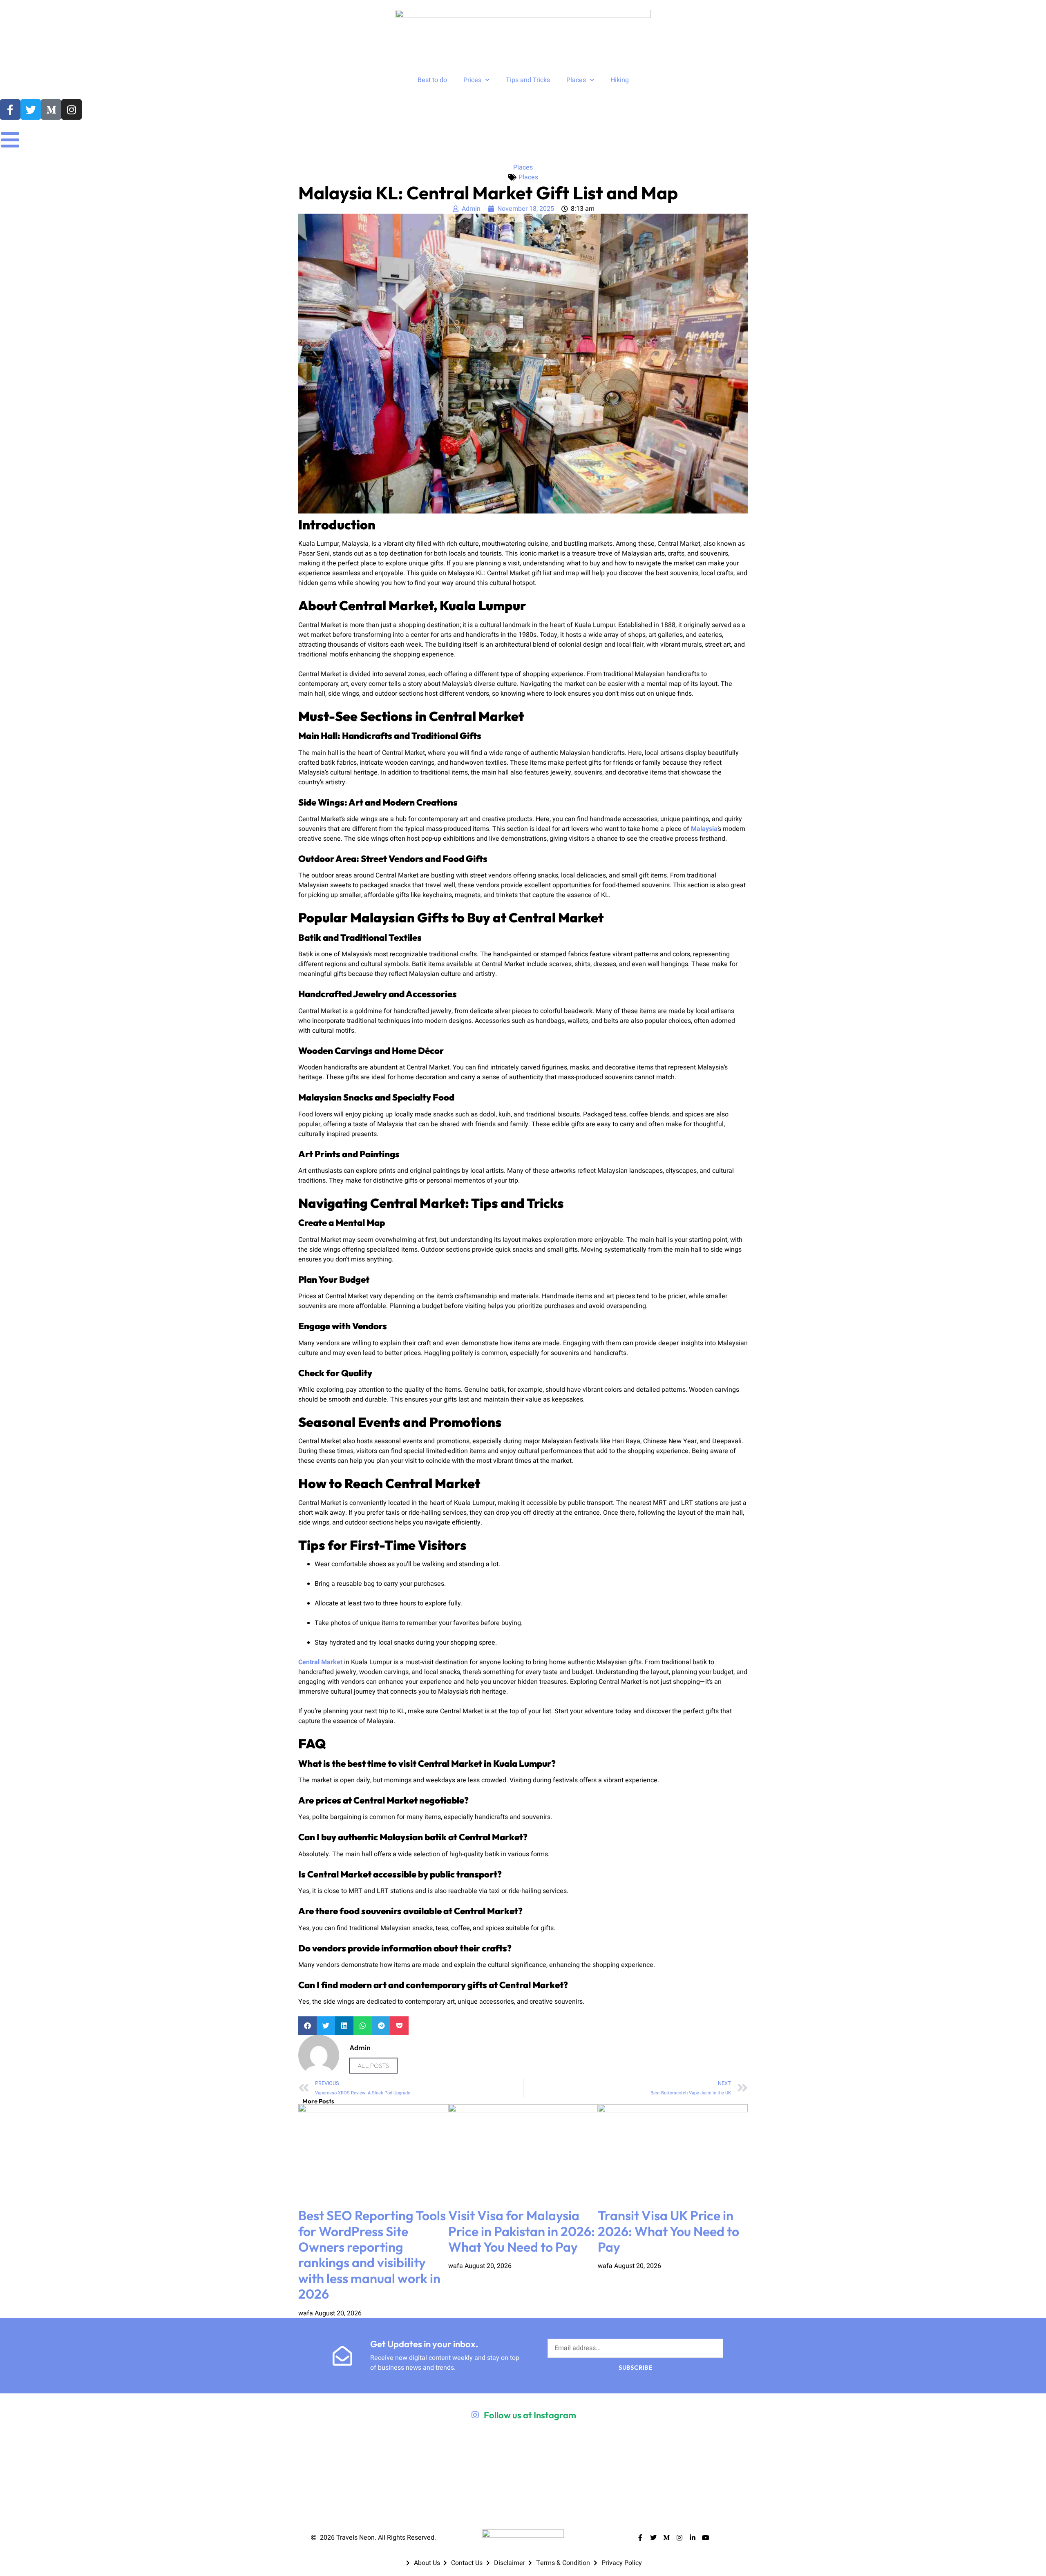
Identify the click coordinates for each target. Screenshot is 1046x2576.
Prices (472, 80)
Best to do (432, 80)
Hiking (620, 80)
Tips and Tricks (528, 80)
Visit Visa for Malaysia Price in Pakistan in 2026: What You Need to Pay (522, 2231)
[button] (307, 2026)
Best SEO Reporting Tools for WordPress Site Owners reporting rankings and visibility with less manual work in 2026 (372, 2255)
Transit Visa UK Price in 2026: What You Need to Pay (668, 2231)
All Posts (373, 2066)
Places (576, 80)
